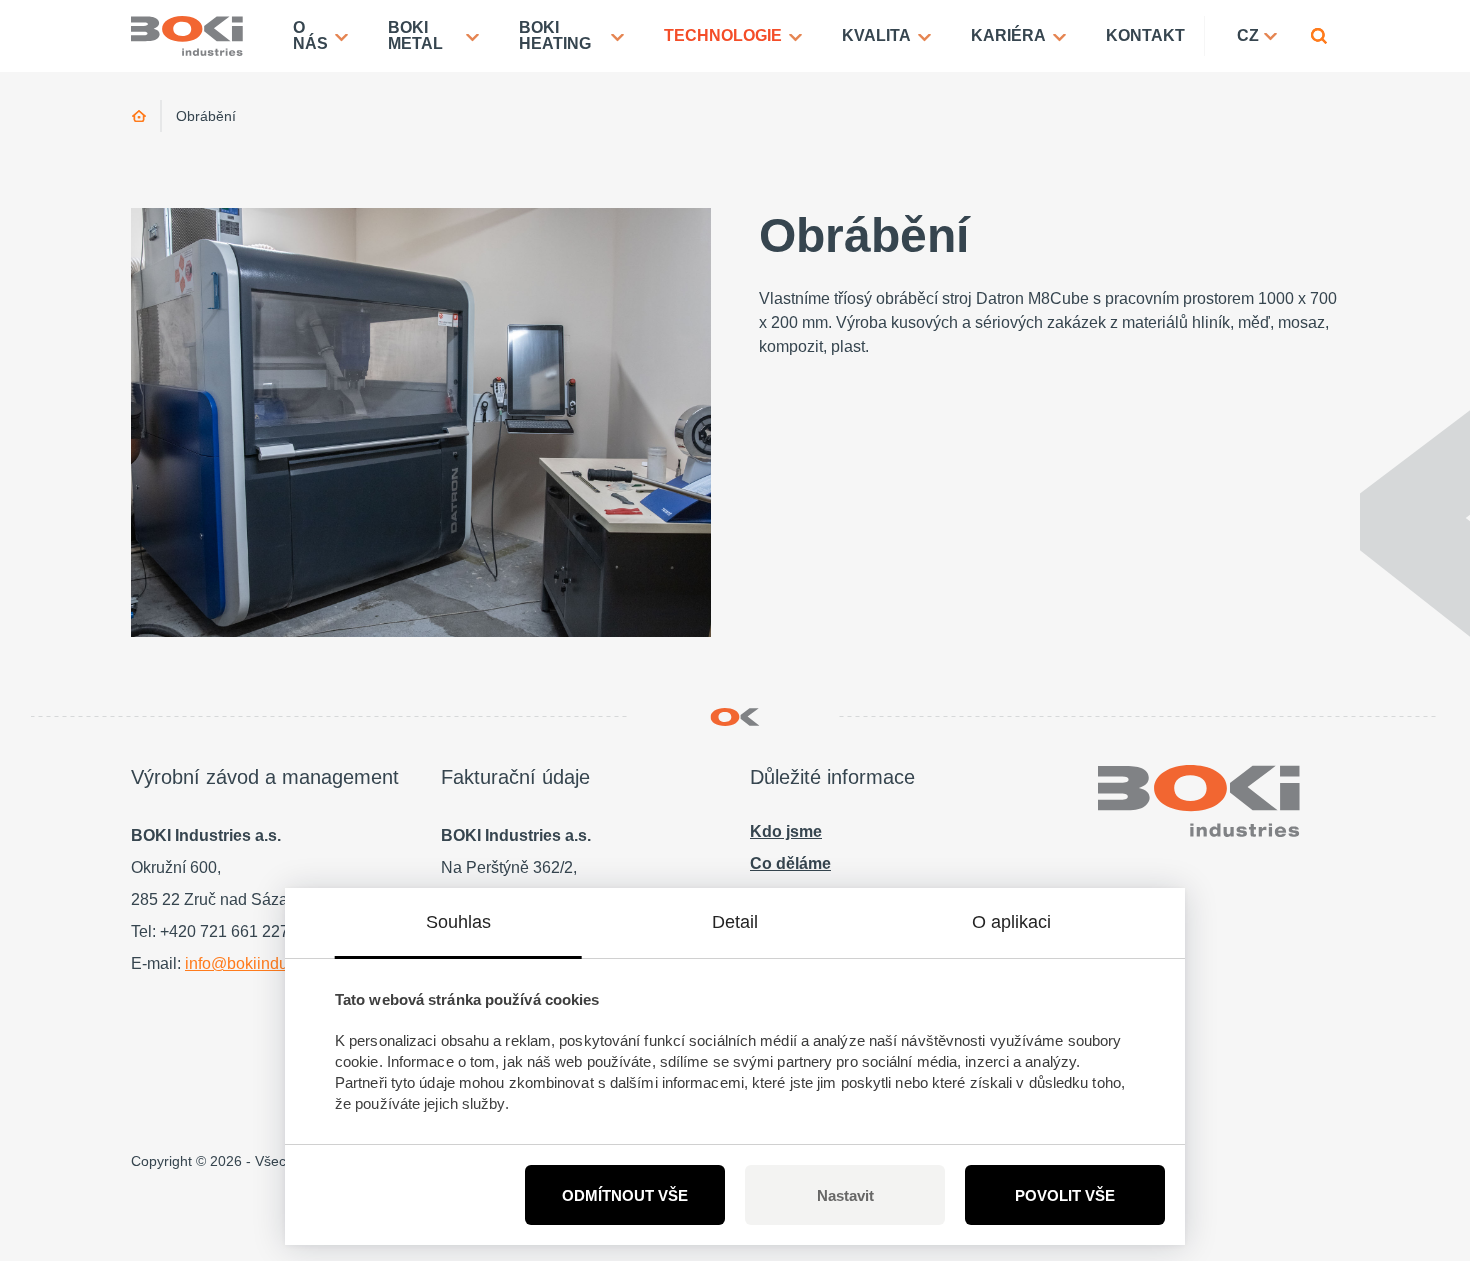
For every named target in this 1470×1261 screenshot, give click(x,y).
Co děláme (790, 863)
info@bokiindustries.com (272, 963)
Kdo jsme (786, 831)
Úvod (139, 116)
